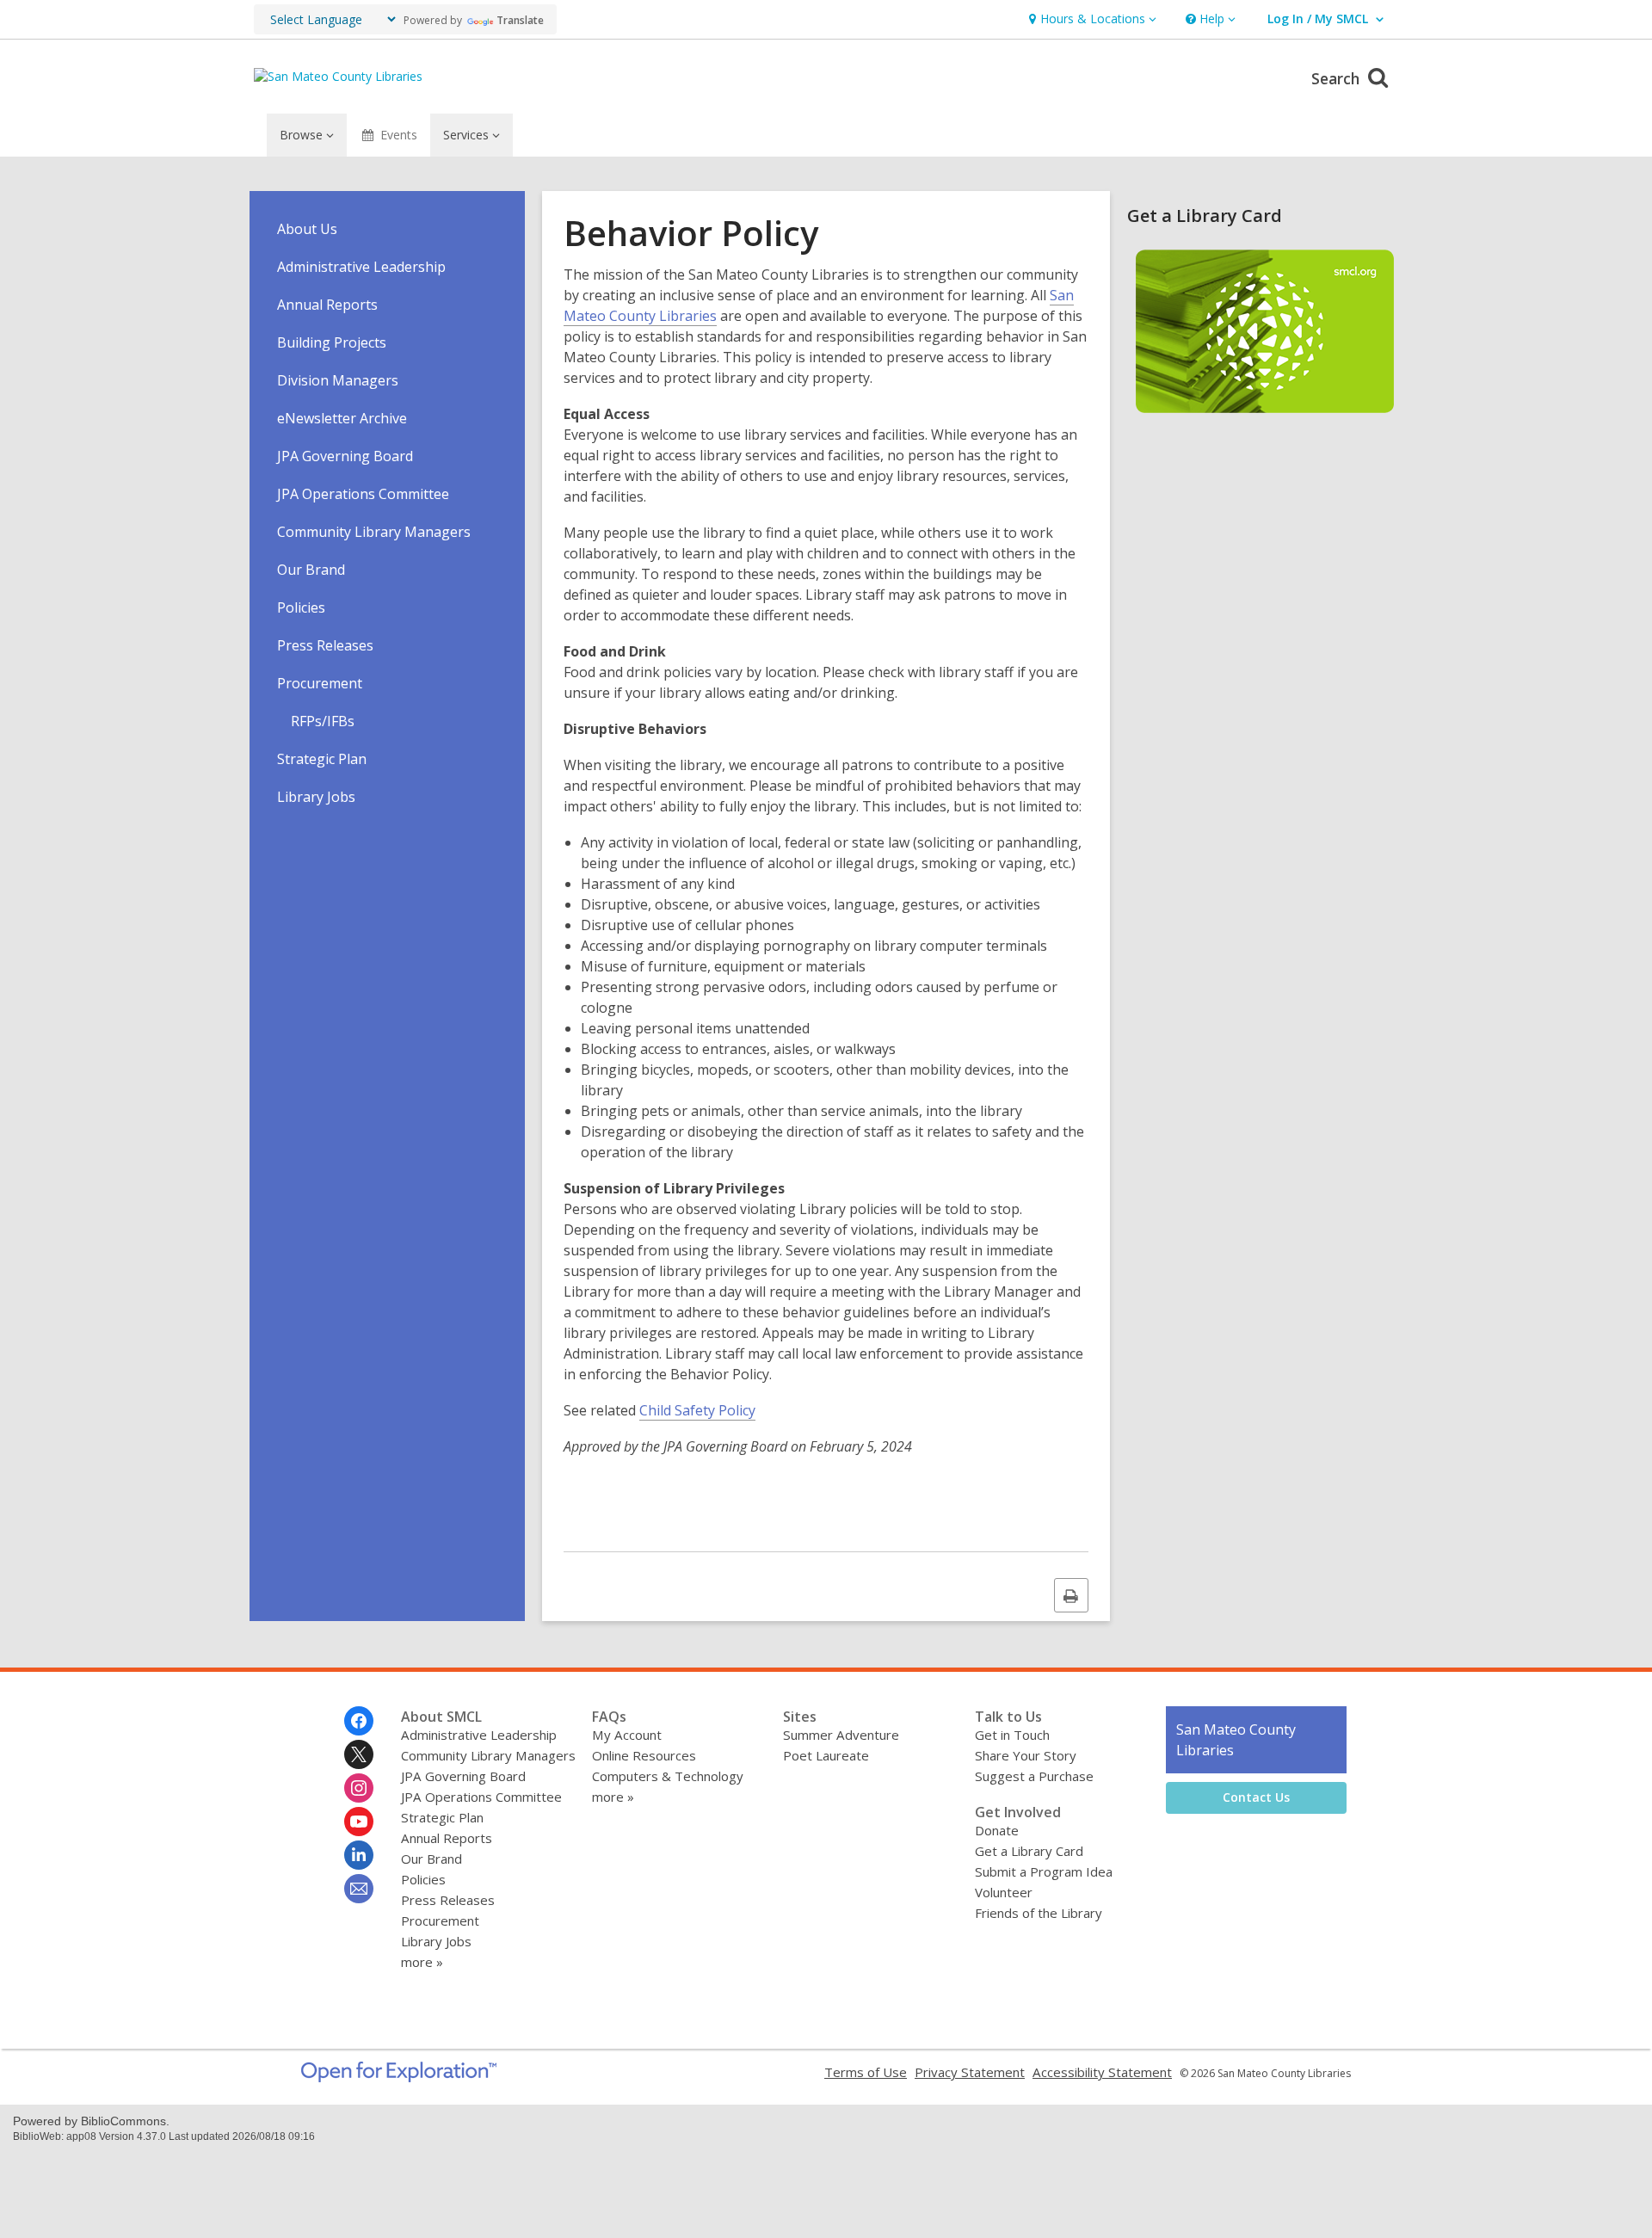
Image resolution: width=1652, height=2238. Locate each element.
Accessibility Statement (1102, 2072)
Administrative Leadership (361, 267)
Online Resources (644, 1755)
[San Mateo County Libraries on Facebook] (359, 1721)
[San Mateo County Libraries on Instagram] (359, 1788)
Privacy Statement (970, 2072)
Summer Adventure (841, 1735)
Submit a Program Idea (1044, 1871)
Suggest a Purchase (1034, 1776)
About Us (307, 229)
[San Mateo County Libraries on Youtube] (359, 1822)
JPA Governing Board (345, 456)
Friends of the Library (1039, 1913)
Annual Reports (327, 305)
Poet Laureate (826, 1755)
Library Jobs (316, 797)
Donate (997, 1830)
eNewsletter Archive (342, 418)
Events (399, 135)
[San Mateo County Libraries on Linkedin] (359, 1855)
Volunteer (1004, 1892)
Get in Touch (1012, 1735)
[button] (1091, 19)
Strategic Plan (322, 759)
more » (422, 1962)
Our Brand (311, 570)
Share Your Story (1026, 1755)
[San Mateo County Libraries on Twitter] (359, 1754)
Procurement (320, 683)
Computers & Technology (668, 1776)
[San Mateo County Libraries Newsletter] (359, 1889)
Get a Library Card (1029, 1851)
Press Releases (325, 645)
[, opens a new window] (399, 2077)
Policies (301, 607)
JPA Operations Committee (363, 494)
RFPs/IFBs (323, 721)
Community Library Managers (374, 532)
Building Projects (332, 342)
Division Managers (338, 380)
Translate (520, 20)
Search (1338, 78)
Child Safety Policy (697, 1410)
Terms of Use (866, 2072)
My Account (627, 1735)
